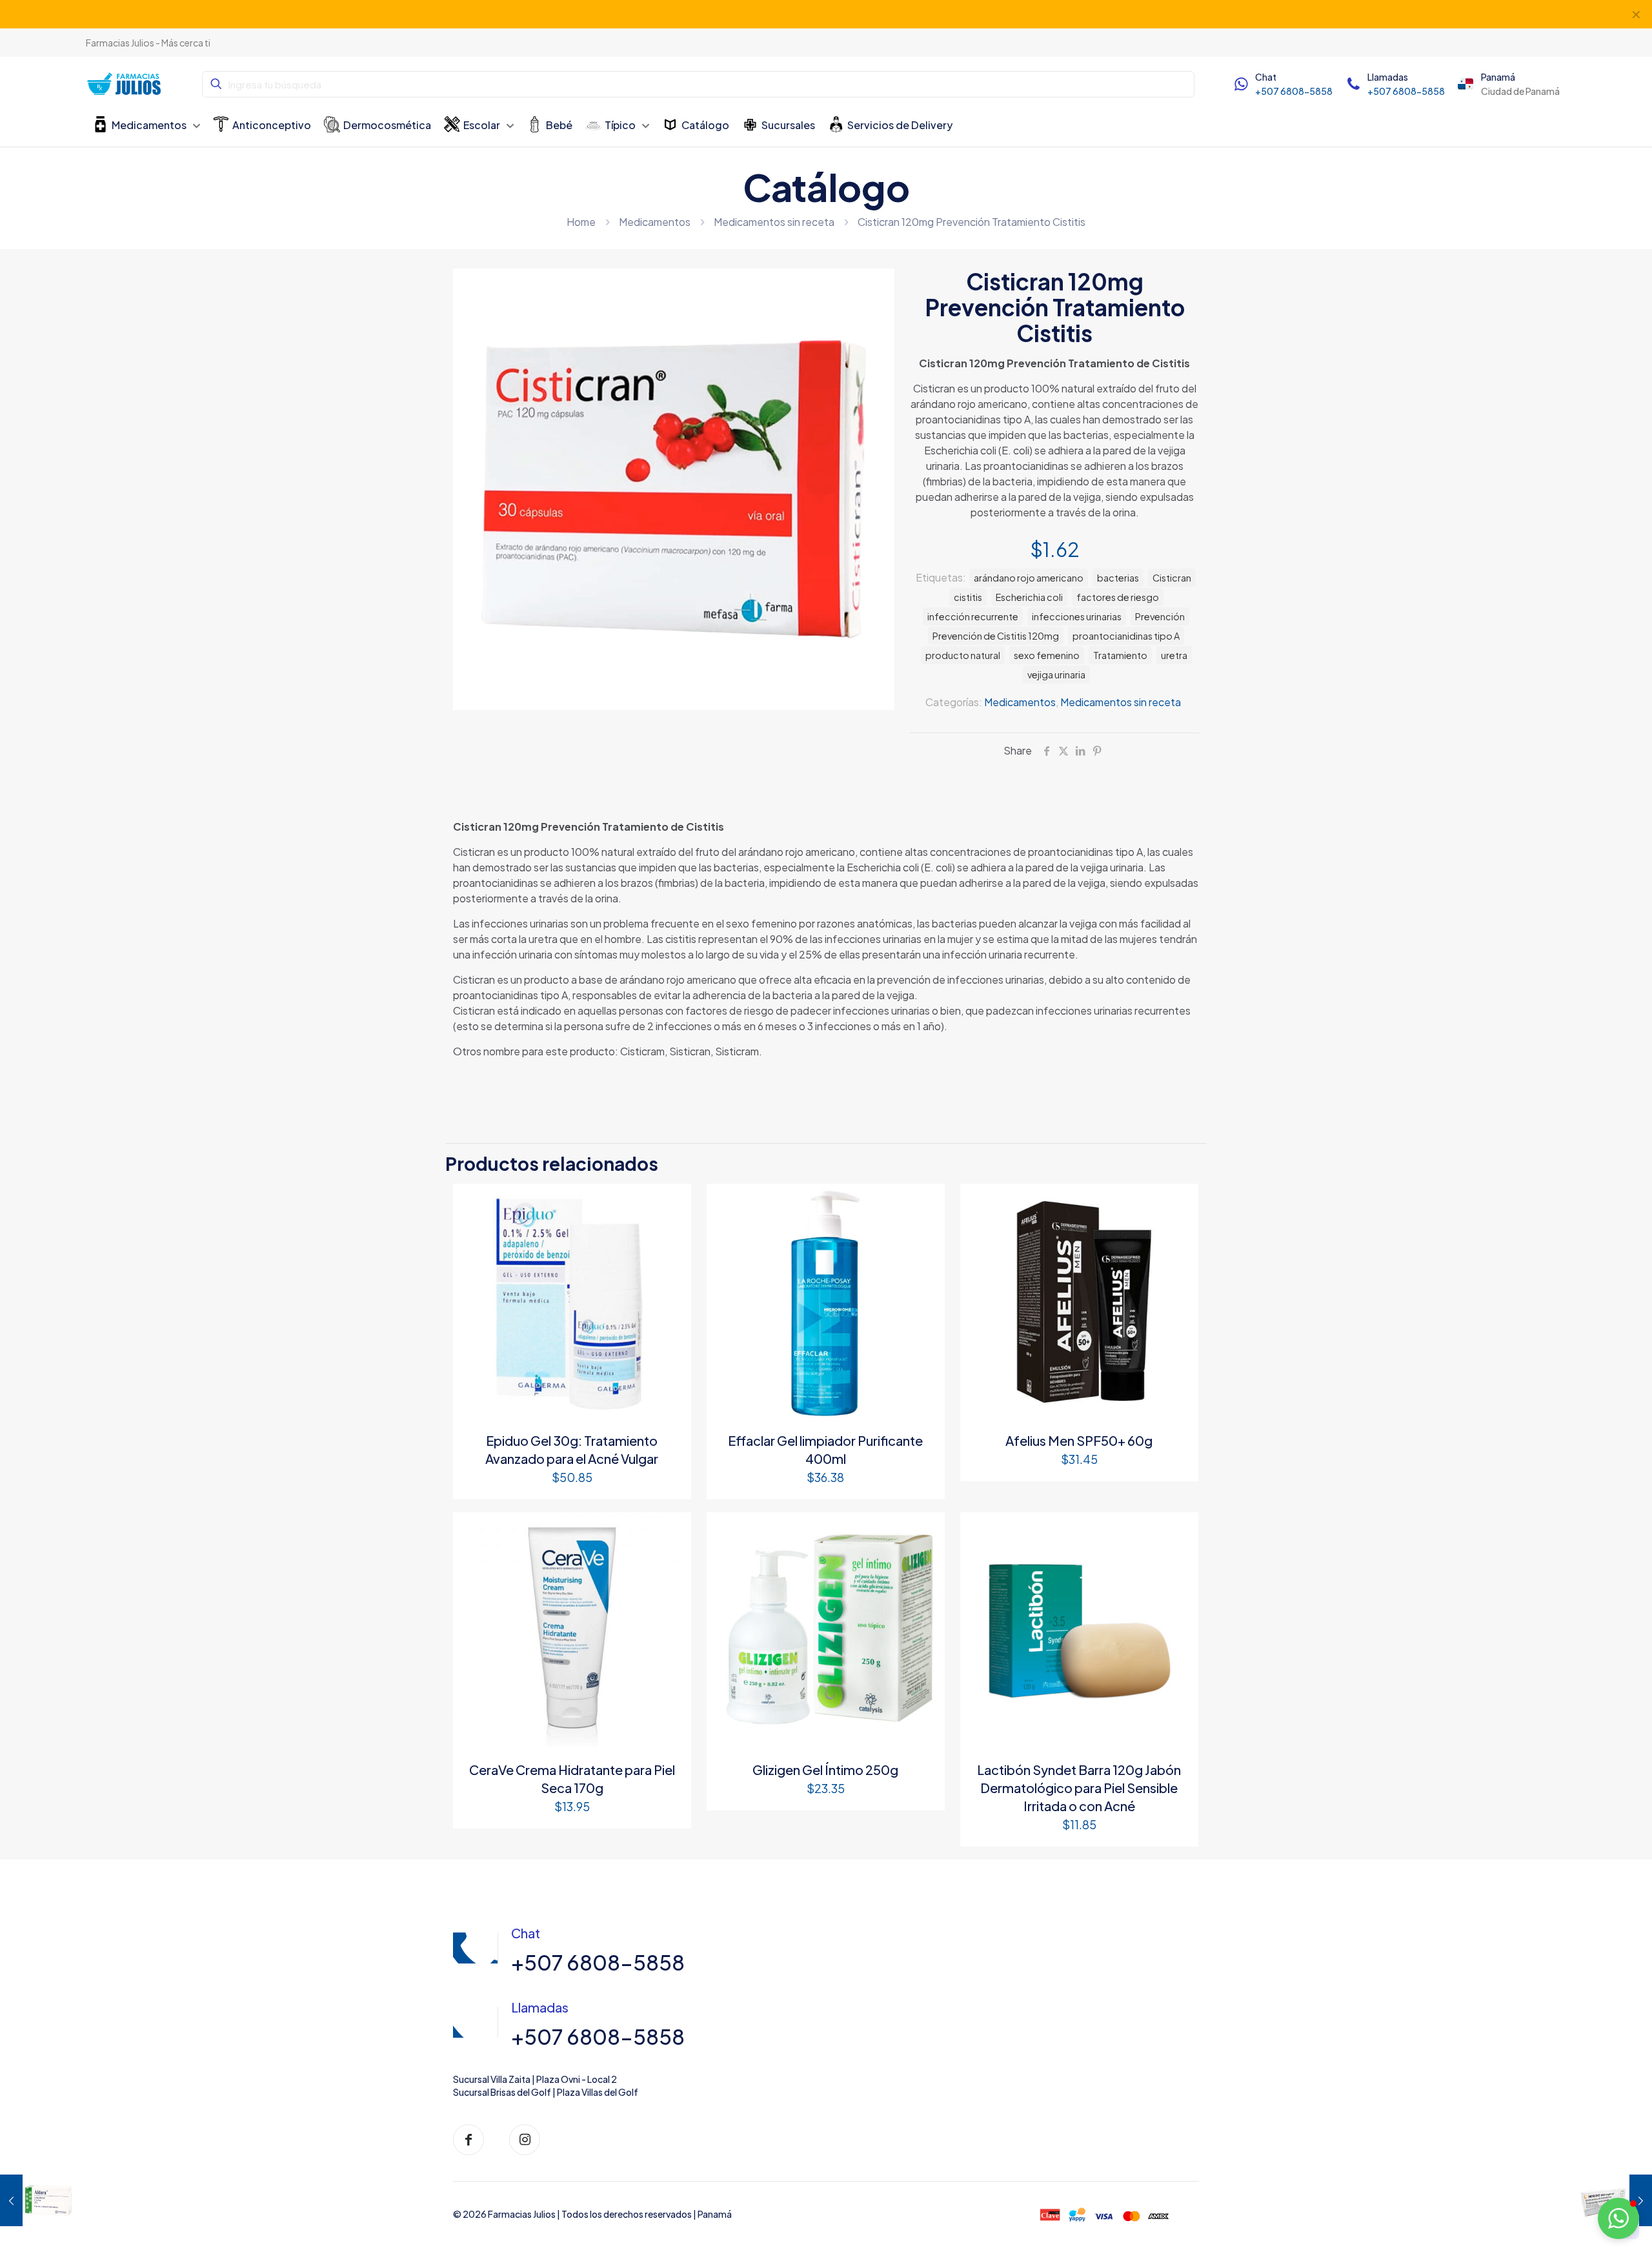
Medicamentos (655, 222)
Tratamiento (1120, 655)
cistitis (968, 597)
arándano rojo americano (1029, 578)
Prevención (1160, 616)
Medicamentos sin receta (774, 222)
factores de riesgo (1118, 597)
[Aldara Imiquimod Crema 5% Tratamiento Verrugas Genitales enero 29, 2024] (37, 2200)
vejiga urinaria (1056, 675)
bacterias (1118, 578)
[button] (1618, 2218)
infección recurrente (973, 616)
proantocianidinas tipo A (1126, 636)
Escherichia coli (1029, 597)
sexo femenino (1047, 655)
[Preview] (673, 1230)
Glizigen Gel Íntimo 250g (825, 1770)
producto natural (963, 655)
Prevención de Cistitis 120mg (996, 636)
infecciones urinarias (1077, 616)
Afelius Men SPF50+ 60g (1079, 1440)
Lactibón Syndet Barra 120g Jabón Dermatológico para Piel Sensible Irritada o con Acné (1079, 1788)
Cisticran (1172, 578)
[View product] (673, 1202)
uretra (1174, 655)
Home (581, 222)
